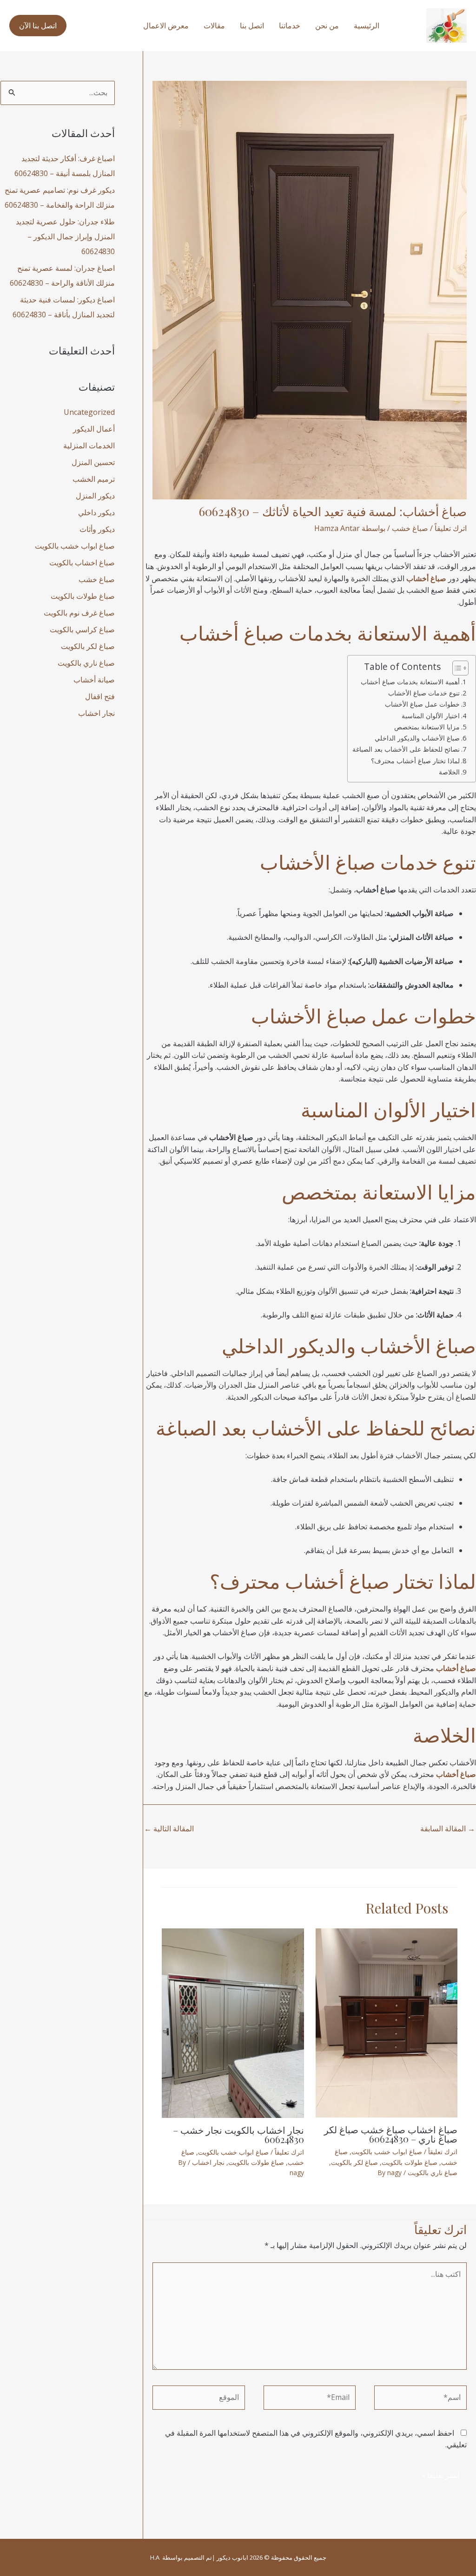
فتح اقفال (100, 696)
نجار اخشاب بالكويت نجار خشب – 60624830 (238, 2134)
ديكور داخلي (96, 512)
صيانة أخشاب (94, 680)
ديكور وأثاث (97, 529)
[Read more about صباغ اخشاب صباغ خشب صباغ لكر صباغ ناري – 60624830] (387, 2022)
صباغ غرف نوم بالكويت (79, 613)
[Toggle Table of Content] (456, 668)
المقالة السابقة (448, 1829)
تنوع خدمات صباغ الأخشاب (424, 693)
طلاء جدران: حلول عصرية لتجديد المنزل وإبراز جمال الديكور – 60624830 (65, 236)
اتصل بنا (252, 26)
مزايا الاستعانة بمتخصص (427, 727)
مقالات (214, 26)
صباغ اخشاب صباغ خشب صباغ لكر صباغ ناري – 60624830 (391, 2134)
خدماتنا (290, 26)
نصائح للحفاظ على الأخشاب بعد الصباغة (406, 749)
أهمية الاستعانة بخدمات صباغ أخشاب (410, 682)
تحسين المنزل (93, 462)
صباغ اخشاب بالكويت (82, 563)
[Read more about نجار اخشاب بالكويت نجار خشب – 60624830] (233, 2022)
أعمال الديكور (94, 429)
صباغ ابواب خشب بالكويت (387, 2152)
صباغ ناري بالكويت (433, 2173)
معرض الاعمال (166, 26)
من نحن (327, 26)
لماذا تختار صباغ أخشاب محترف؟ (415, 761)
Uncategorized (89, 412)
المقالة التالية (169, 1829)
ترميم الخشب (94, 479)
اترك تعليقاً (451, 528)
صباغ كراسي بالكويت (82, 629)
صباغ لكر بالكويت (354, 2162)
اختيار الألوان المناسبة (431, 716)
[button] (38, 26)
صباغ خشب (410, 528)
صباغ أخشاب (232, 633)
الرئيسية (367, 26)
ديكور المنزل (95, 496)
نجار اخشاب (208, 2162)
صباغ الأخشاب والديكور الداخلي (417, 738)
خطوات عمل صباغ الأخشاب (422, 704)
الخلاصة (449, 772)
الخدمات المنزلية (89, 446)
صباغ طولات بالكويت (410, 2162)
